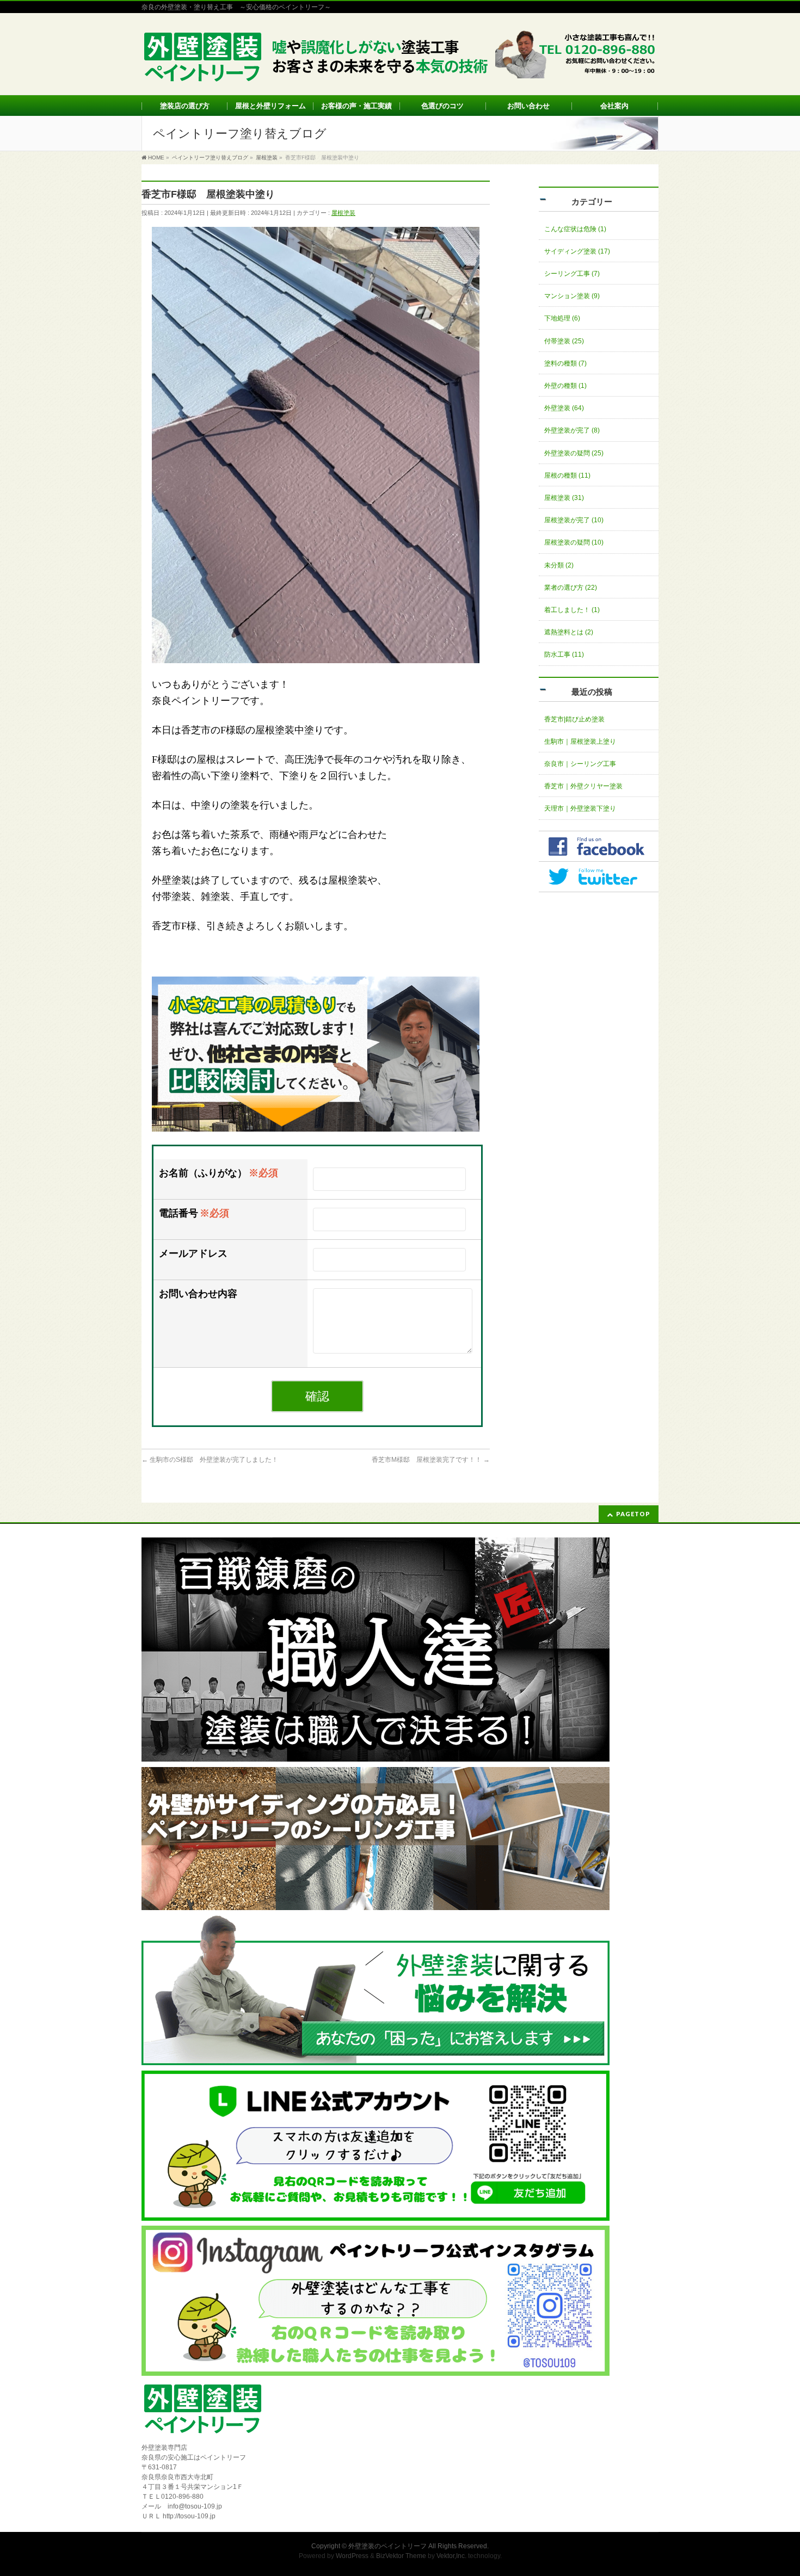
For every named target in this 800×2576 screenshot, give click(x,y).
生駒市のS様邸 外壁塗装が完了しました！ (210, 1460)
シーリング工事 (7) (572, 274)
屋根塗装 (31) (564, 498)
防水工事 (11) (564, 654)
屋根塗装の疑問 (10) (574, 542)
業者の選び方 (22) (571, 588)
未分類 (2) (559, 565)
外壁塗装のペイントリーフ (387, 2546)
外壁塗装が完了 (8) (572, 430)
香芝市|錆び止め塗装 (574, 719)
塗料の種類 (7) (565, 363)
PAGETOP (633, 1514)
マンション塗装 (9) (572, 296)
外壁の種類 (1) (565, 386)
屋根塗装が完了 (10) (574, 520)
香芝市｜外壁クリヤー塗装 (583, 786)
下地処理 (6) (562, 318)
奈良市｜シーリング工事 (580, 764)
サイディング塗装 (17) (577, 251)
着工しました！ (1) (572, 610)
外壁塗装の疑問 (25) (574, 453)
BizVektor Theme (401, 2556)
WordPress (352, 2556)
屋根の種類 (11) (567, 475)
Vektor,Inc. (451, 2556)
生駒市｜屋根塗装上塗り (580, 742)
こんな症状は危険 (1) (575, 229)
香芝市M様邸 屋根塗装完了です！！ (431, 1460)
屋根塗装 (343, 213)
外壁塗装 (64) (564, 408)
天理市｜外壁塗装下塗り (580, 808)
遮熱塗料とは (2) (569, 632)
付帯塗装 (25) (564, 341)
